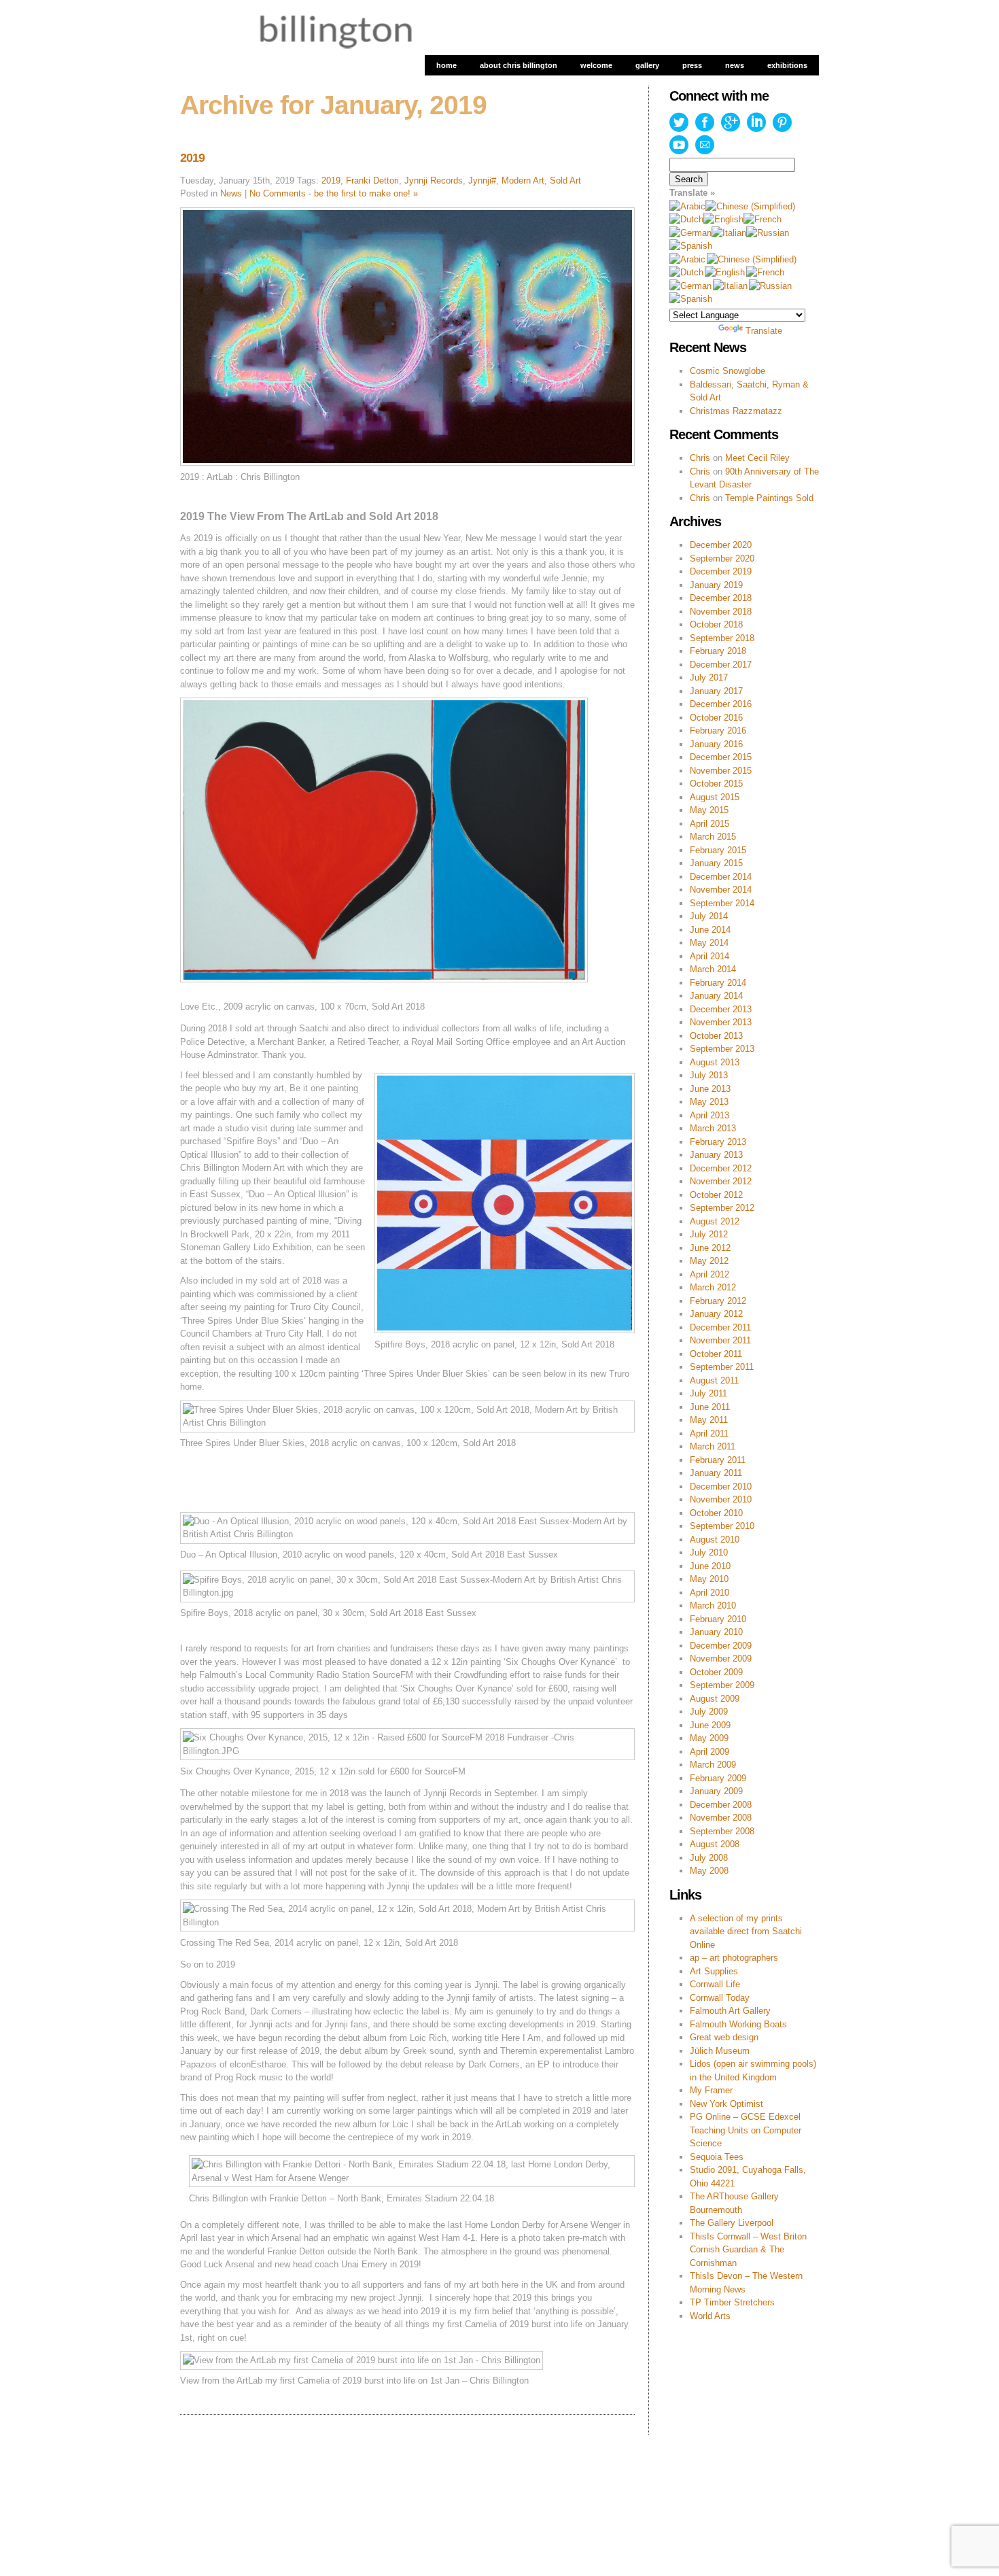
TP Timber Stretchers (732, 2302)
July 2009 (709, 1712)
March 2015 (713, 837)
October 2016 (716, 718)
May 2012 (709, 1261)
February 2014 (718, 983)
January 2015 (716, 863)
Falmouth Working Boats (738, 2024)
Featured (284, 2480)
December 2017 (721, 665)
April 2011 (709, 1433)
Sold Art (565, 181)
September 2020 (722, 559)
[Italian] (729, 233)
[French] (763, 219)
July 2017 (709, 677)
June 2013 (710, 1089)
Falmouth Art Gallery (730, 2011)
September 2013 (722, 1049)
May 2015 (709, 810)
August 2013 (715, 1062)
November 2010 (721, 1499)
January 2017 (716, 691)
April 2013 (709, 1115)
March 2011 (713, 1446)
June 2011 (710, 1407)
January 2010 (716, 1632)
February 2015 (718, 850)
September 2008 (722, 1831)
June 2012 (710, 1248)
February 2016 (718, 731)
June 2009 (710, 1725)
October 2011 (716, 1354)
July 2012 (709, 1234)
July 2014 (709, 916)
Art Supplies (714, 1971)
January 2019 (716, 585)
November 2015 (721, 771)
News (735, 65)
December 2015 (721, 757)
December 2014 (721, 877)
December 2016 (721, 704)
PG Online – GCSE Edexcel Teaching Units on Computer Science (746, 2130)
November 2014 (721, 890)
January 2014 (716, 996)
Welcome (596, 65)
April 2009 (709, 1752)
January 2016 (716, 744)
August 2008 (715, 1844)
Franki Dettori (372, 181)
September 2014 (722, 903)
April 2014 (709, 956)
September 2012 (722, 1208)
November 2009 (721, 1659)
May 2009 (709, 1738)
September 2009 (722, 1685)
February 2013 (718, 1142)
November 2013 (721, 1022)
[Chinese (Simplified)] (750, 206)
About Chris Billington (519, 65)
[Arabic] (687, 206)
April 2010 (709, 1593)
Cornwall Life (715, 1984)
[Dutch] (686, 219)
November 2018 (721, 612)
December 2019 (721, 571)
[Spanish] (691, 246)
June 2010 (710, 1566)
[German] (690, 233)
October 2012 (716, 1195)
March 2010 (713, 1605)
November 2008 (721, 1818)
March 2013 (713, 1128)
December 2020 (721, 545)
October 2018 (716, 624)
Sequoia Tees (717, 2157)
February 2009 (718, 1778)
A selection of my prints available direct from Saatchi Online (746, 1931)
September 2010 (722, 1526)
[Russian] (768, 233)
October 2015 (716, 784)
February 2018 (718, 651)
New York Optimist (726, 2104)
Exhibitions (787, 65)
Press (692, 65)
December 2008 (721, 1805)
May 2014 (709, 943)
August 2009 (715, 1699)
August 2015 (715, 797)
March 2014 (713, 969)
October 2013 (716, 1036)
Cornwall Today (720, 1998)
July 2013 (709, 1075)
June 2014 (710, 930)
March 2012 (713, 1287)
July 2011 (708, 1393)
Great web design (724, 2037)
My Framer (711, 2090)
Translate (764, 331)
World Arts (710, 2316)
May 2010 (709, 1579)
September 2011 (722, 1367)
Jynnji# (482, 181)
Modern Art (523, 181)
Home (446, 65)
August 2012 (715, 1221)
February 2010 (718, 1619)
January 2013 (716, 1155)
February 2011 (718, 1460)
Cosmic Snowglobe (728, 371)
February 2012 (718, 1301)
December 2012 (721, 1168)
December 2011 (720, 1327)
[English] (723, 219)
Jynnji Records (434, 181)
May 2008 (709, 1871)
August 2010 (715, 1540)
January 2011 (716, 1473)
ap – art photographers (734, 1958)
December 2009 (721, 1646)
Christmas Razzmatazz (736, 411)
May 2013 (709, 1102)
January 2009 (716, 1791)
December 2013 (721, 1009)
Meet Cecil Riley (757, 458)
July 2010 (709, 1552)
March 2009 (713, 1765)
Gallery (647, 65)
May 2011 (709, 1420)
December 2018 (721, 598)
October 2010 (716, 1513)
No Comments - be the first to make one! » (334, 193)
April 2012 (709, 1274)
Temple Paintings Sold (769, 498)
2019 (192, 158)
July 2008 (709, 1858)
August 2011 (714, 1380)
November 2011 (720, 1340)
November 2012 (721, 1181)
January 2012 (716, 1314)
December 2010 (721, 1487)
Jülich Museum (720, 2051)
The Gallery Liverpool (732, 2223)
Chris (700, 458)
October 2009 (716, 1672)
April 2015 (709, 824)
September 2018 (722, 638)
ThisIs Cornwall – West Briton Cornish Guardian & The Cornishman (748, 2250)
